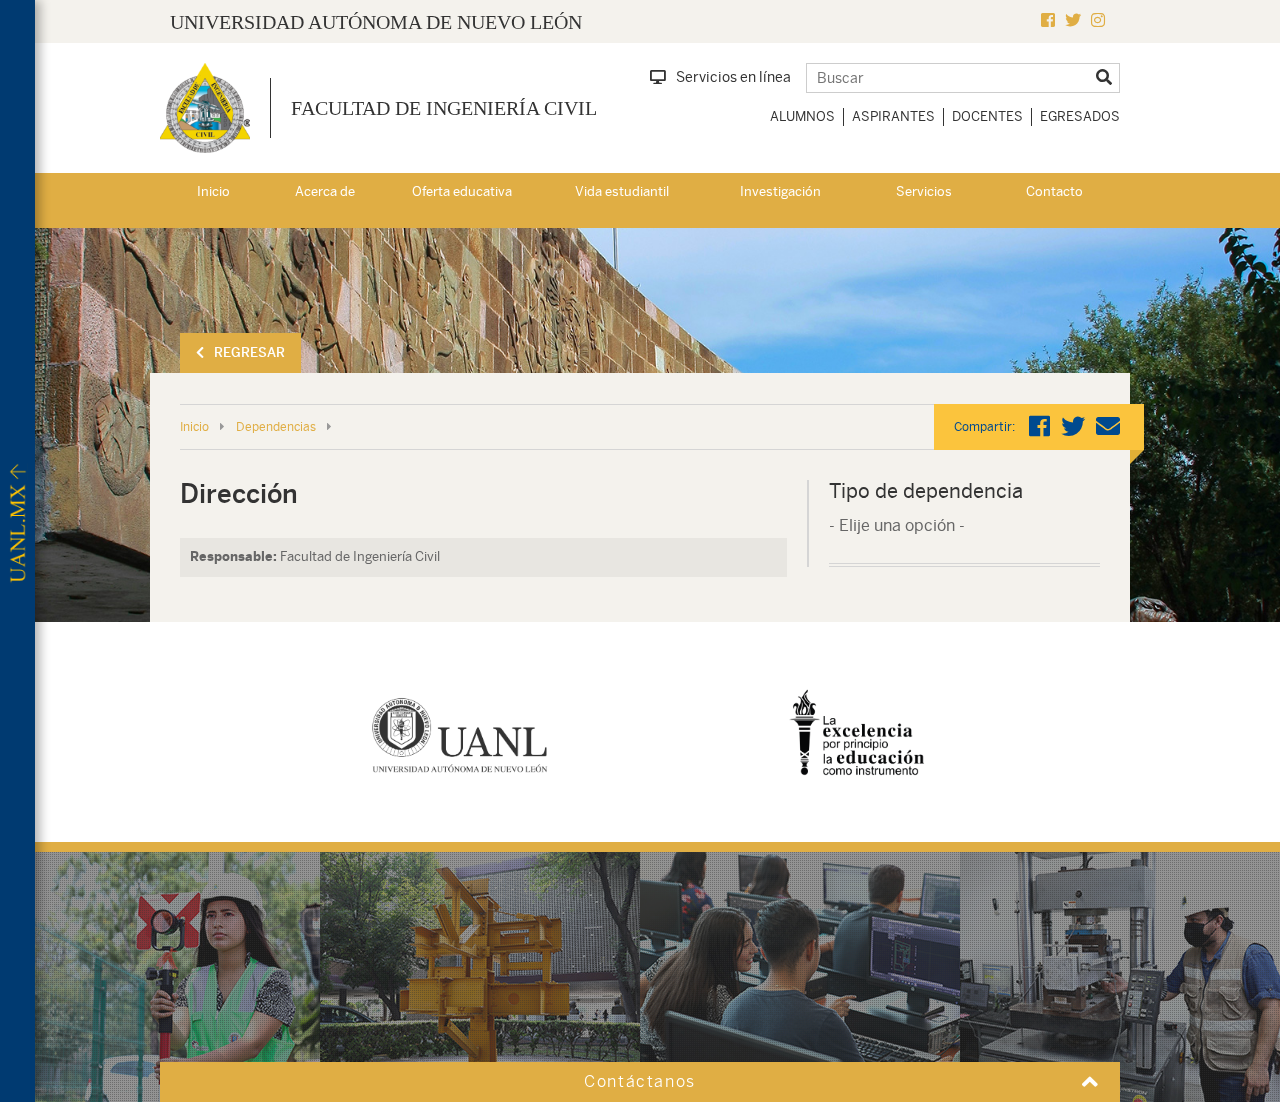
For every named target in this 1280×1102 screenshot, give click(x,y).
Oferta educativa (462, 191)
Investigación (780, 191)
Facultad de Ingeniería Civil (444, 108)
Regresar (249, 352)
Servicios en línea (733, 77)
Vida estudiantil (622, 191)
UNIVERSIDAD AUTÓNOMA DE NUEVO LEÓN (376, 22)
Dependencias (276, 427)
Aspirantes (893, 116)
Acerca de (325, 191)
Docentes (987, 116)
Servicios (924, 191)
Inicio (213, 191)
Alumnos (802, 116)
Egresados (1080, 116)
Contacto (1054, 191)
